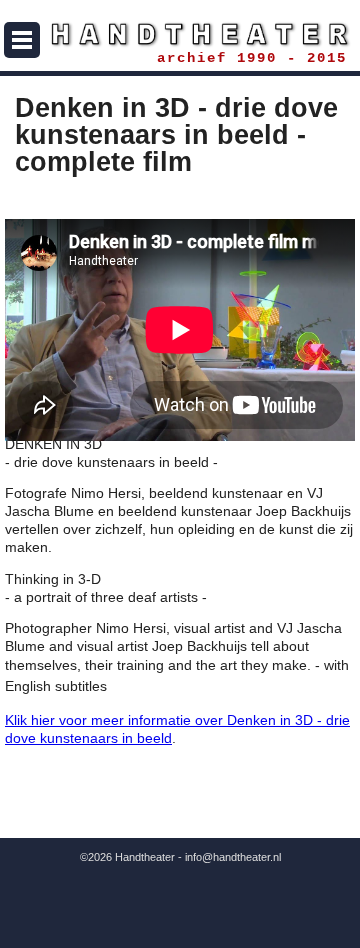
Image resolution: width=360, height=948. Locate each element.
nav (22, 40)
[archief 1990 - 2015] (180, 34)
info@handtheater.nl (233, 857)
